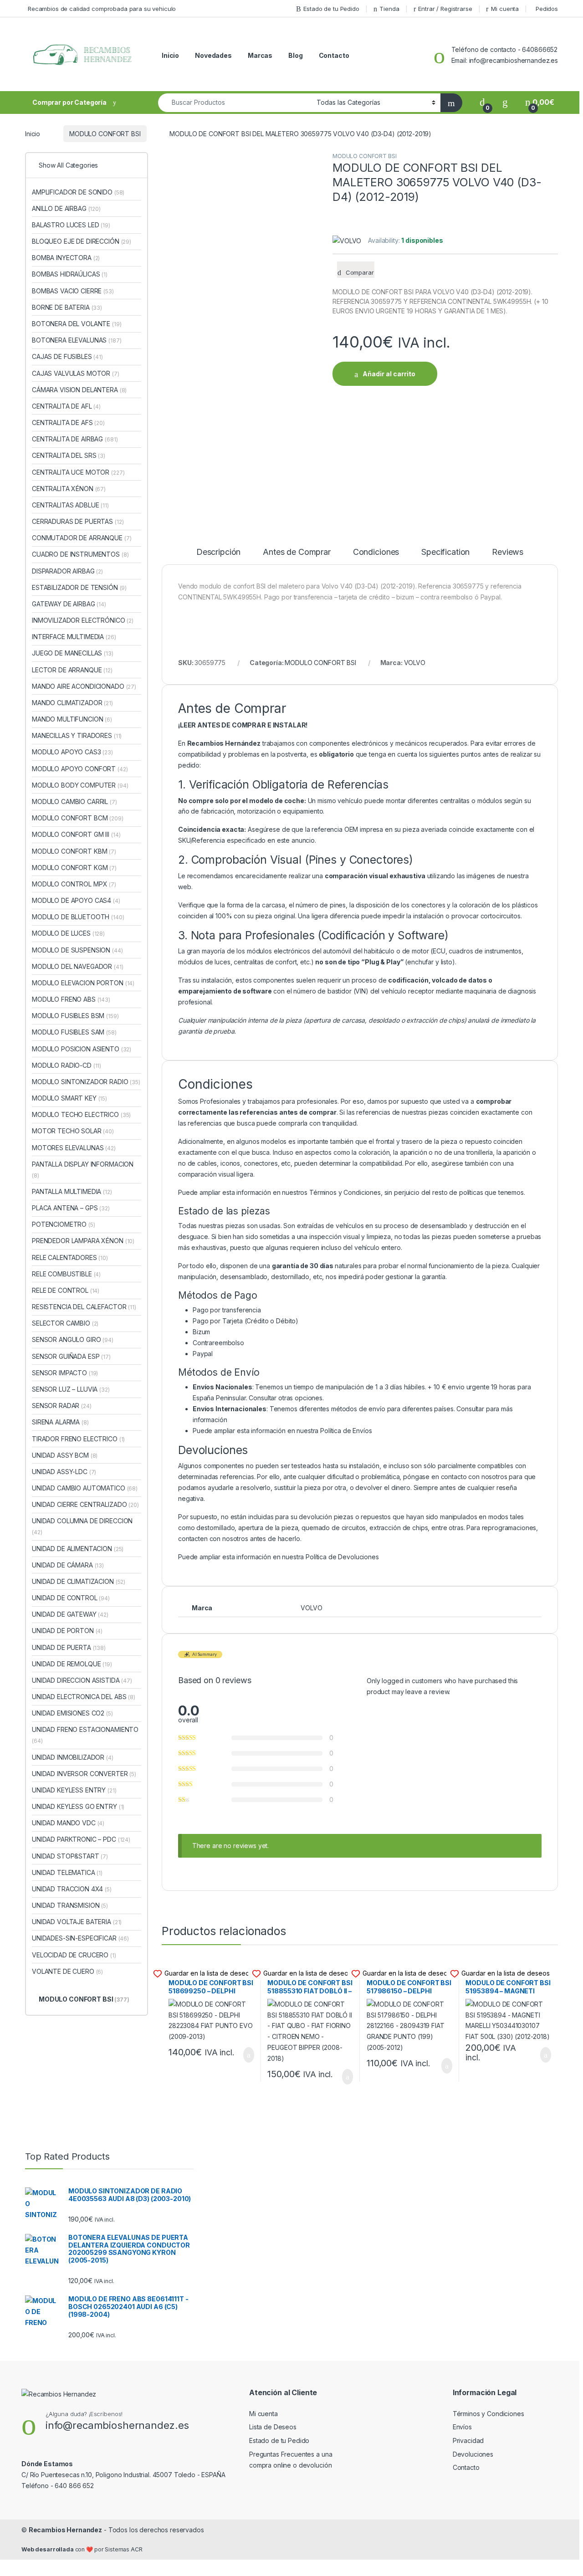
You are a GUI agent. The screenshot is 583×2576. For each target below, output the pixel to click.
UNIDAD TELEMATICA (67, 1872)
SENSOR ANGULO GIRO (73, 1339)
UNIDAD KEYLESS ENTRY (74, 1790)
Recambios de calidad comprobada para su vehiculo (102, 9)
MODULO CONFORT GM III (76, 834)
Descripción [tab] (218, 552)
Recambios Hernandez (65, 2530)
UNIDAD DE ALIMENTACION (78, 1549)
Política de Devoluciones (342, 1557)
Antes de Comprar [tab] (297, 552)
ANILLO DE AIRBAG (66, 208)
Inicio (170, 55)
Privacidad (468, 2440)
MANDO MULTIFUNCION (72, 719)
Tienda (389, 9)
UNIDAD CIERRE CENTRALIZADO (85, 1504)
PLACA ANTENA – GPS (71, 1208)
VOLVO (415, 663)
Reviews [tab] (508, 552)
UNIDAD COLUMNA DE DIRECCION (82, 1526)
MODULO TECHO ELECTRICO (81, 1114)
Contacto (334, 55)
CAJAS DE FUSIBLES (67, 356)
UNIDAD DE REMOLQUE (72, 1664)
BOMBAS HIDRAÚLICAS (70, 274)
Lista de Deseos (273, 2427)
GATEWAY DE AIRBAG (69, 604)
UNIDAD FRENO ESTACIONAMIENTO (85, 1735)
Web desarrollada (48, 2549)
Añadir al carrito (389, 374)
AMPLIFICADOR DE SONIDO (78, 192)
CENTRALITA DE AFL (66, 406)
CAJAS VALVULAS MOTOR (76, 373)
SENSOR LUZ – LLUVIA (71, 1389)
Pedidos (547, 9)
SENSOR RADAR (62, 1406)
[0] (482, 102)
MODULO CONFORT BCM (78, 818)
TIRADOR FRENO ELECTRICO (78, 1439)
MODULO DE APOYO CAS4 (76, 900)
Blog (295, 55)
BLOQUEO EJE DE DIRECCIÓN (82, 241)
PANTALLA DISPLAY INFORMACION (83, 1170)
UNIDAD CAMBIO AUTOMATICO (85, 1488)
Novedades (213, 55)
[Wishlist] (505, 102)
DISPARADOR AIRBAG (67, 571)
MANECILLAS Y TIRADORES (77, 735)
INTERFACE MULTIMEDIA (74, 637)
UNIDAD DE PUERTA (69, 1647)
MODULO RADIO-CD (66, 1065)
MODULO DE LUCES (68, 933)
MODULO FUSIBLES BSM (75, 1016)
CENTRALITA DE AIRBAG (75, 439)
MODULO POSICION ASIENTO (82, 1049)
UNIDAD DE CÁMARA (68, 1565)
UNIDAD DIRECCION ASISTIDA (82, 1680)
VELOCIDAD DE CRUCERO (74, 1955)
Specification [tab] (445, 552)
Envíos (462, 2427)
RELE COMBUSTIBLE (66, 1274)
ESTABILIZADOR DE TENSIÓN (79, 587)
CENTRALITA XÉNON (69, 489)
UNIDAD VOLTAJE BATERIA (77, 1922)
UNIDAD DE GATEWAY (70, 1614)
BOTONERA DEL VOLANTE (77, 324)
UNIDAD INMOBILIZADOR (73, 1757)
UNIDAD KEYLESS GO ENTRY (78, 1806)
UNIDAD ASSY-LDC (64, 1472)
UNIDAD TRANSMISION (70, 1905)
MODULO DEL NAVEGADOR (78, 966)
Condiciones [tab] (376, 552)
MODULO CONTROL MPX (74, 884)
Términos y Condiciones (345, 1192)
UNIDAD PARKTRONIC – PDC (81, 1839)
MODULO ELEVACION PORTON (83, 983)
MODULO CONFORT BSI (105, 134)
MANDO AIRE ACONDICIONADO (84, 686)
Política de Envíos (346, 1431)
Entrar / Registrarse (445, 9)
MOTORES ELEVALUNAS (74, 1148)
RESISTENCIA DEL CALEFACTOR (84, 1307)
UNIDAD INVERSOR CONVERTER (84, 1774)
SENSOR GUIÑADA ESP (71, 1356)
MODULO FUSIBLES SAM (74, 1032)
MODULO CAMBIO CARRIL (74, 801)
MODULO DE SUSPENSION (77, 950)
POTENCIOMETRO (64, 1224)
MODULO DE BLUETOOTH (78, 917)
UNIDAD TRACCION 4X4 (72, 1889)
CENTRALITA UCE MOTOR (78, 472)
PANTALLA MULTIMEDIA (72, 1191)
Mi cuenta (505, 9)
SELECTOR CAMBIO (65, 1323)
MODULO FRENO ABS (71, 999)
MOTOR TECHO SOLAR (73, 1131)
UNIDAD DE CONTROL (71, 1598)
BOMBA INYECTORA (66, 258)
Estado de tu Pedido (331, 9)
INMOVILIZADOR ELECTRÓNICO (83, 620)
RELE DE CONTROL (66, 1290)
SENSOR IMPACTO (65, 1373)
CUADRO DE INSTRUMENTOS (80, 554)
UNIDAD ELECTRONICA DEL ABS (84, 1697)
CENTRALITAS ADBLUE (70, 505)
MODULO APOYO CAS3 (72, 752)
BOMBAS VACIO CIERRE (73, 291)
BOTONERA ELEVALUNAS (77, 340)
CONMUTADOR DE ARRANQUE (82, 538)
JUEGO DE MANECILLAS (73, 653)
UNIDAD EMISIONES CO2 (72, 1713)
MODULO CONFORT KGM (74, 868)
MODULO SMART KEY (69, 1098)
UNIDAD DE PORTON (67, 1631)
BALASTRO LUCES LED (71, 225)
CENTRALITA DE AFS (68, 423)
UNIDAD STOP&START (70, 1856)
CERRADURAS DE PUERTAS (78, 521)
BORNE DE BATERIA (67, 307)
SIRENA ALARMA (60, 1422)
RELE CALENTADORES (70, 1257)
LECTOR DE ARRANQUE (72, 670)
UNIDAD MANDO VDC (68, 1823)
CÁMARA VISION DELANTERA (79, 390)
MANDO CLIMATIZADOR (72, 703)
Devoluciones (473, 2454)
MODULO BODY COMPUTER (80, 785)
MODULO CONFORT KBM (74, 851)
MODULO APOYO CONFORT (80, 769)
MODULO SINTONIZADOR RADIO (86, 1082)
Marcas (260, 55)
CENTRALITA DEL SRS (69, 455)
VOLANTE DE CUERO (67, 1971)
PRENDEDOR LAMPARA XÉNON (83, 1241)
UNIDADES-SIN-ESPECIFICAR (80, 1938)
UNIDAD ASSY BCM (65, 1455)
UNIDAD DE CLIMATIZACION (79, 1581)
